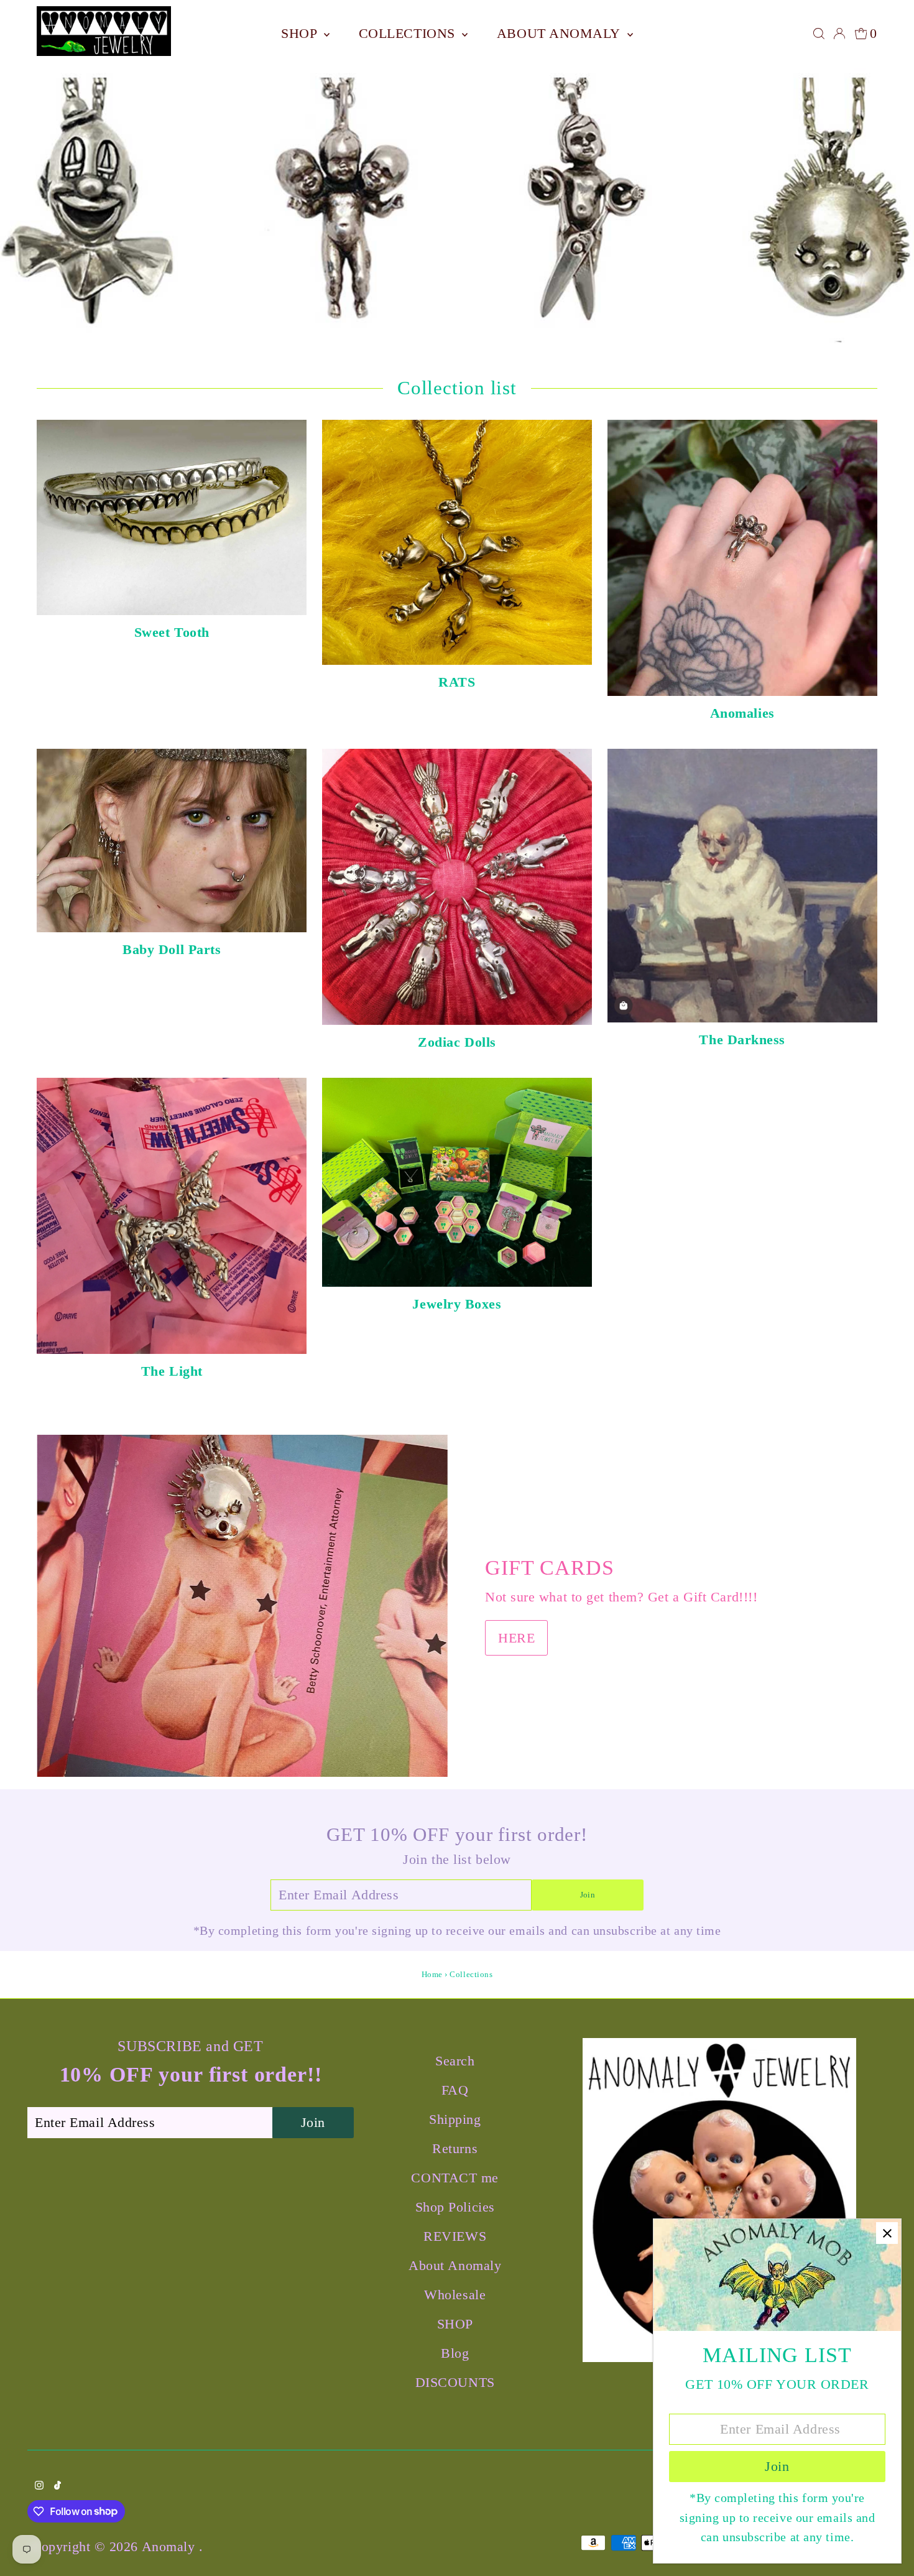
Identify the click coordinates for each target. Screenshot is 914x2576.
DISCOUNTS (455, 2382)
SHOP (301, 33)
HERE (516, 1638)
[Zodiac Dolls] (457, 884)
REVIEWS (455, 2236)
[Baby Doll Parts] (172, 837)
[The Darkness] (742, 883)
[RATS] (457, 539)
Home (432, 1974)
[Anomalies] (742, 555)
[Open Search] (819, 34)
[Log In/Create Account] (839, 34)
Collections (409, 33)
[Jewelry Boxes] (457, 1179)
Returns (455, 2148)
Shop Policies (455, 2207)
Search (455, 2061)
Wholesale (455, 2295)
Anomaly (170, 2546)
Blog (455, 2353)
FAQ (455, 2090)
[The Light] (172, 1213)
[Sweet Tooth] (172, 514)
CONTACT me (455, 2178)
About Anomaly (561, 33)
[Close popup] (887, 2233)
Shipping (455, 2119)
